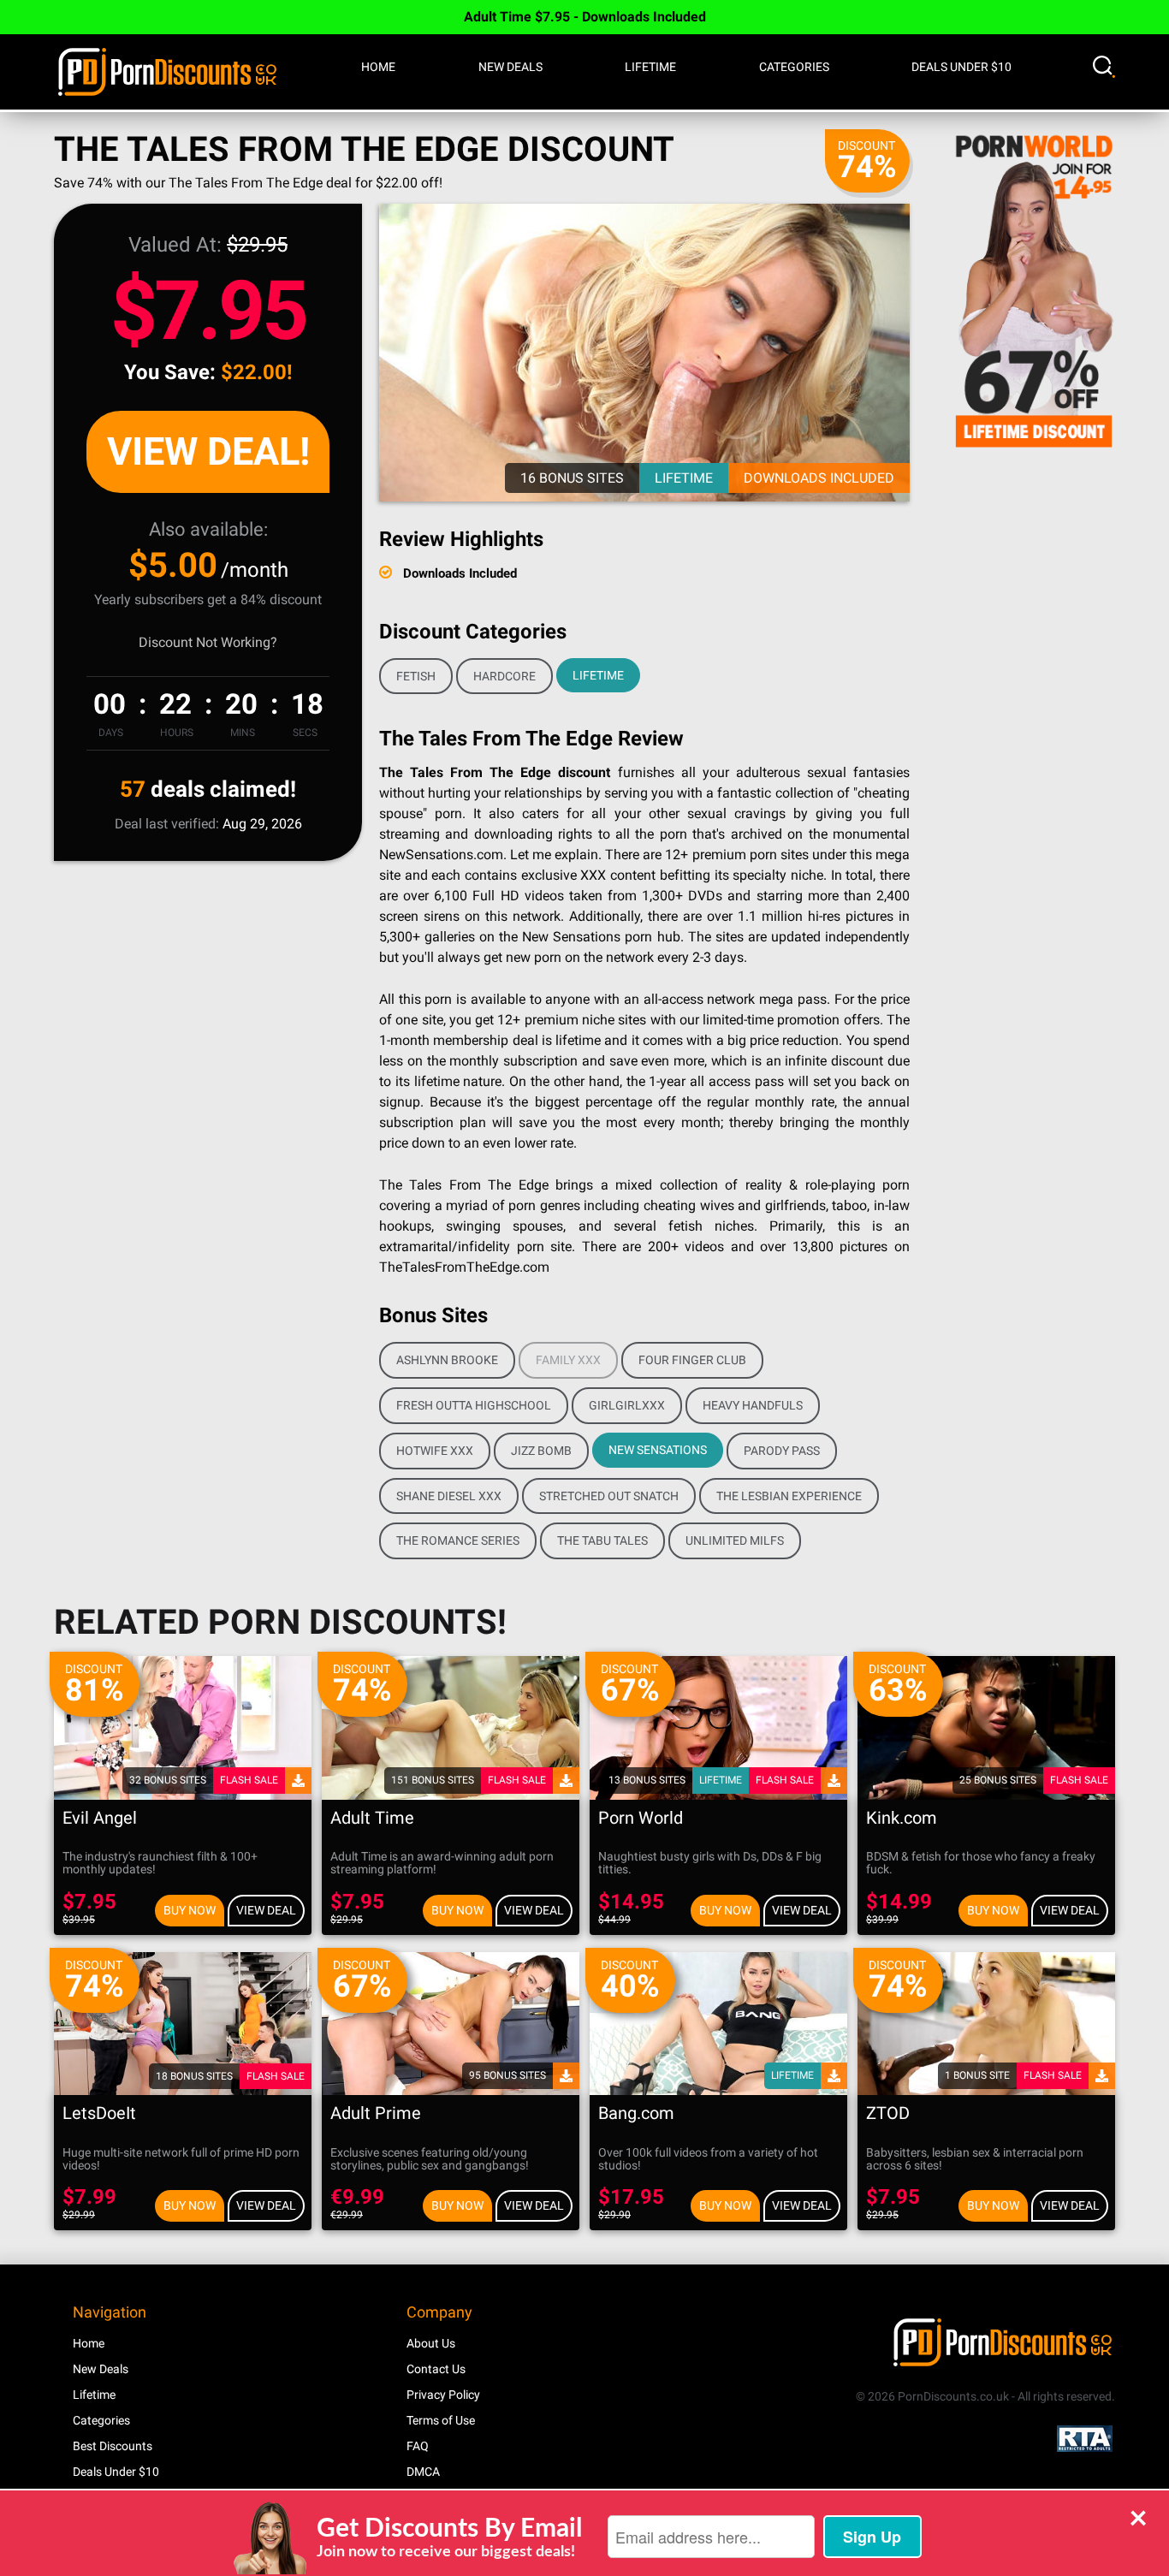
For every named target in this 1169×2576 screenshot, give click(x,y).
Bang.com (636, 2113)
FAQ (418, 2446)
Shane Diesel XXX (449, 1496)
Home (378, 67)
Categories (794, 67)
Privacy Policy (443, 2395)
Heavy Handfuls (753, 1405)
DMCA (423, 2472)
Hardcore (504, 676)
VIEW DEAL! (208, 451)
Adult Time (372, 1818)
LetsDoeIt (99, 2113)
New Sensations (658, 1450)
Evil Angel (100, 1818)
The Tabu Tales (602, 1540)
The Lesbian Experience (789, 1496)
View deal (266, 1910)
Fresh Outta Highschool (474, 1405)
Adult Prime (376, 2113)
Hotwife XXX (435, 1451)
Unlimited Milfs (735, 1540)
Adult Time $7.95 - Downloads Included (585, 17)
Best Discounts (113, 2446)
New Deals (510, 67)
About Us (431, 2343)
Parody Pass (782, 1451)
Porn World (641, 1818)
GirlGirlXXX (627, 1405)
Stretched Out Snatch (609, 1496)
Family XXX (568, 1360)
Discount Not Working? (208, 642)
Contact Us (436, 2369)
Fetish (416, 676)
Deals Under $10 (961, 67)
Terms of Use (441, 2420)
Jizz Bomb (541, 1451)
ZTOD (888, 2113)
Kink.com (902, 1818)
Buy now (190, 1910)
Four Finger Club (692, 1360)
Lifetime (650, 67)
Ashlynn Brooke (447, 1360)
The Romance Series (458, 1540)
